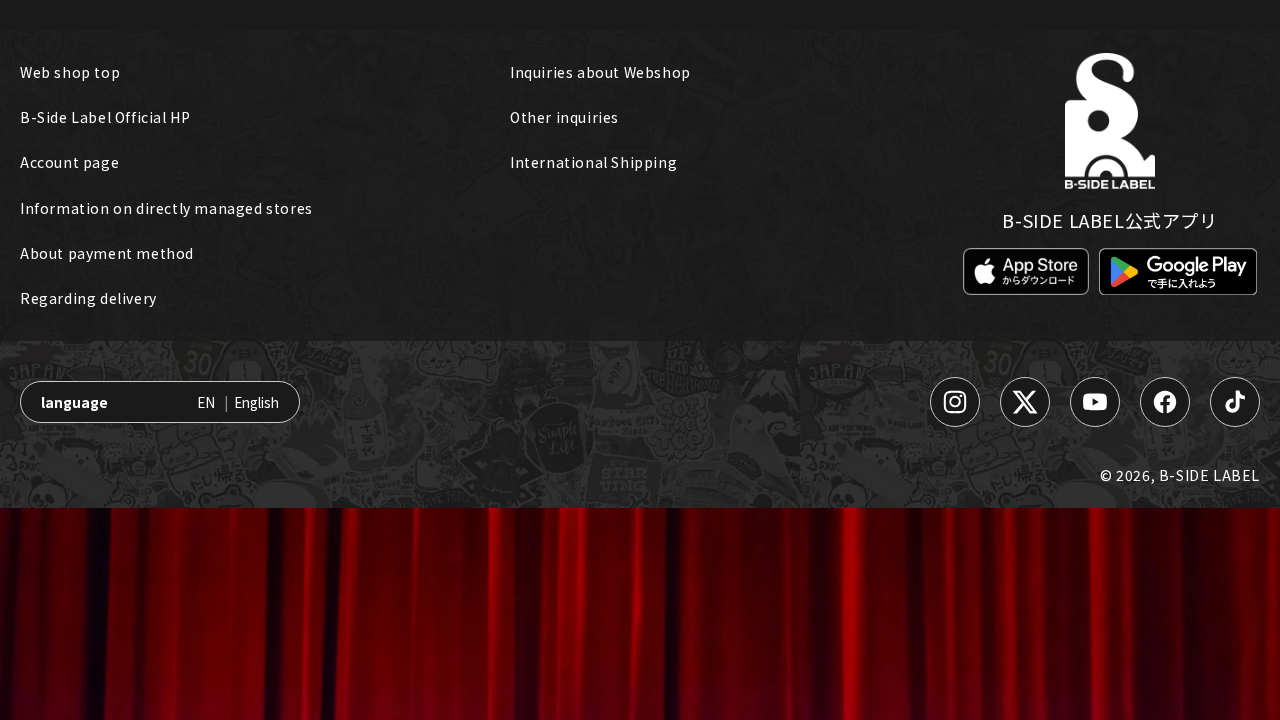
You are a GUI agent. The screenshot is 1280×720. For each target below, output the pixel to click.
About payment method (107, 253)
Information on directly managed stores (166, 208)
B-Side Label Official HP (105, 117)
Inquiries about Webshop (600, 72)
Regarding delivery (88, 298)
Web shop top (70, 72)
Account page (69, 162)
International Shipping (593, 162)
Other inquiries (564, 117)
